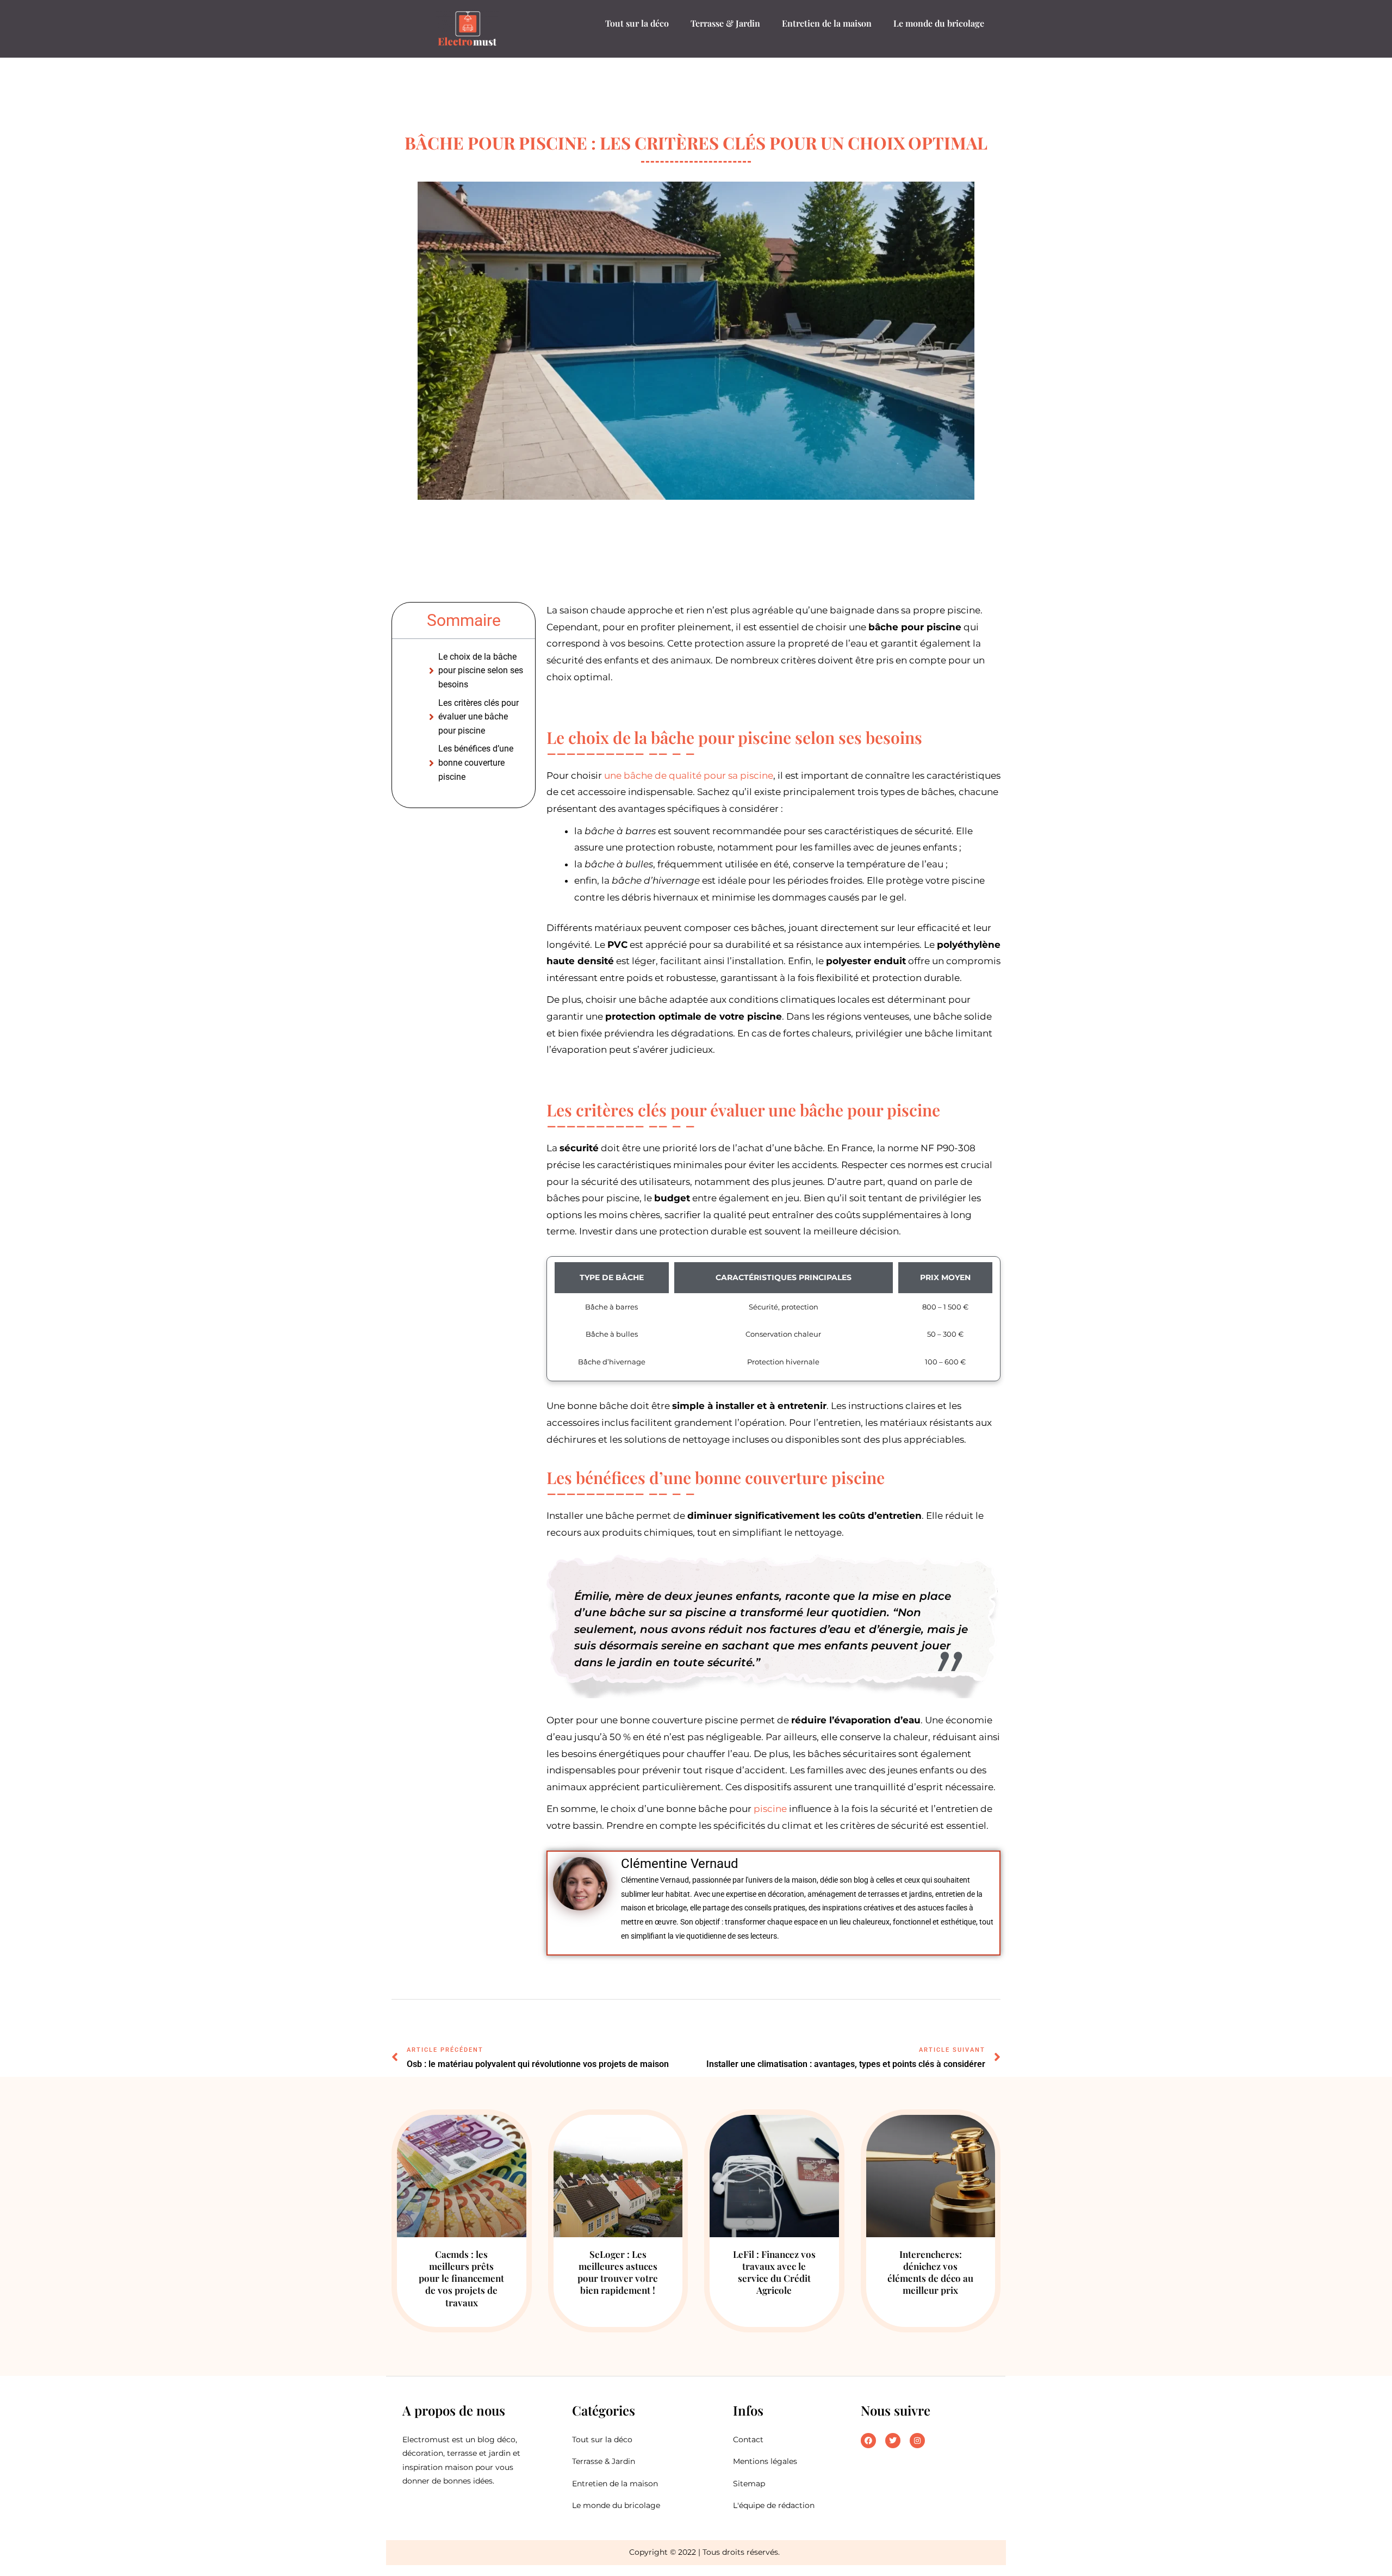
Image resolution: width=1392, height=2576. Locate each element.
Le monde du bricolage (939, 23)
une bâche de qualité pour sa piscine (689, 775)
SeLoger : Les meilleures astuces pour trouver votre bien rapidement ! (618, 2272)
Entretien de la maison (827, 23)
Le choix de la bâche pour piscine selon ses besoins (481, 671)
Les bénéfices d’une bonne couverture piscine (476, 762)
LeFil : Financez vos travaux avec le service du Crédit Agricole (774, 2272)
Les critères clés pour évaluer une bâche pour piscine (478, 717)
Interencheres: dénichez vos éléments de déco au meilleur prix (930, 2272)
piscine (770, 1809)
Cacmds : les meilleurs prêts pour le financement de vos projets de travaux (461, 2278)
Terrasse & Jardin (725, 23)
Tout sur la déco (637, 23)
